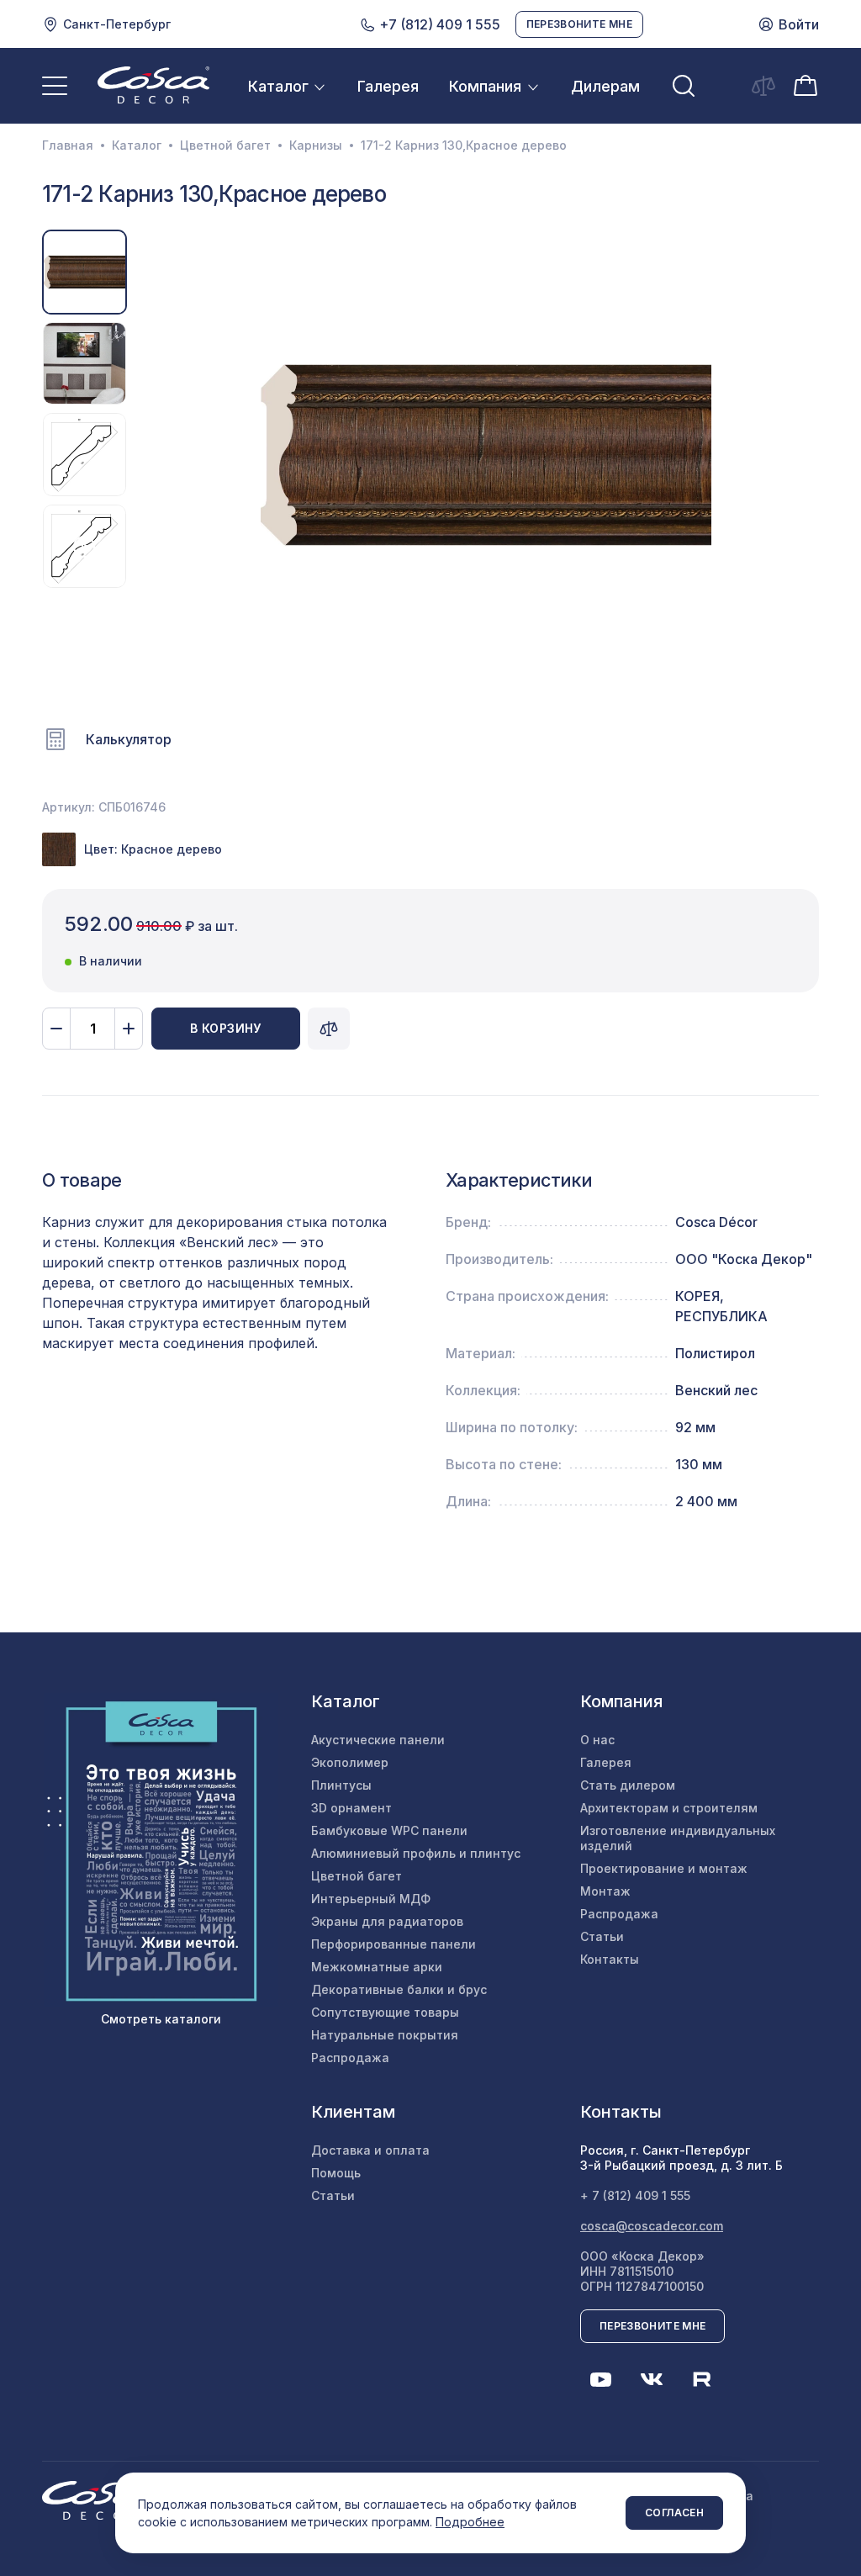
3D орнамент (351, 1808)
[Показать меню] (55, 86)
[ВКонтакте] (652, 2379)
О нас (597, 1740)
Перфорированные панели (394, 1944)
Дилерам (605, 86)
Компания (485, 86)
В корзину (226, 1028)
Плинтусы (341, 1785)
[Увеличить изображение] (486, 455)
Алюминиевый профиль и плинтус (416, 1853)
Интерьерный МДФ (371, 1899)
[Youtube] (601, 2379)
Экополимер (350, 1762)
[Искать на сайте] (684, 86)
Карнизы (316, 145)
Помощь (336, 2173)
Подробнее (470, 2522)
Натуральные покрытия (385, 2035)
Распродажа (350, 2058)
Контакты (610, 1959)
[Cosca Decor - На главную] (153, 85)
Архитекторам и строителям (669, 1808)
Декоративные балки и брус (399, 1989)
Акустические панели (378, 1740)
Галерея (388, 86)
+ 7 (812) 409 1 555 (635, 2195)
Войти (799, 24)
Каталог (278, 86)
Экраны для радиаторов (387, 1921)
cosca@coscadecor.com (652, 2226)
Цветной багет (225, 145)
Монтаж (605, 1891)
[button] (155, 455)
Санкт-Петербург (117, 24)
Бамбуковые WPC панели (389, 1830)
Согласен (674, 2513)
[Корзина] (806, 85)
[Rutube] (702, 2379)
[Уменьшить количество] (56, 1029)
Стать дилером (628, 1785)
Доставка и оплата (370, 2150)
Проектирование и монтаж (664, 1868)
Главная (68, 145)
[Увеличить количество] (129, 1029)
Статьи (602, 1936)
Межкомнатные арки (377, 1967)
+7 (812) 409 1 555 (438, 24)
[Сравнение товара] (329, 1029)
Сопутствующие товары (385, 2012)
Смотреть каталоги (161, 2019)
